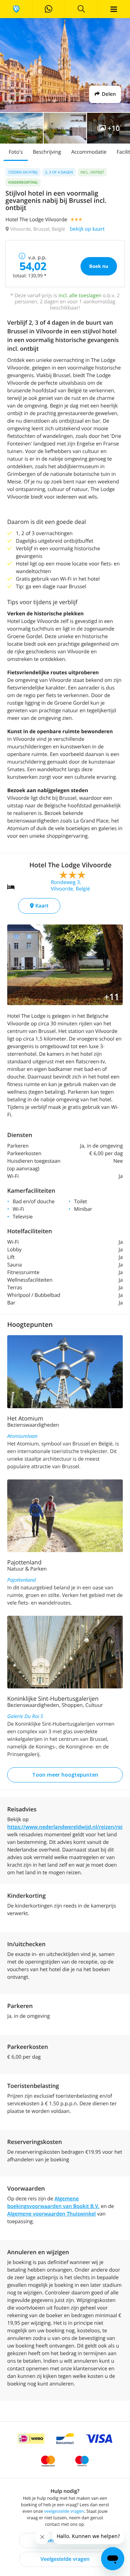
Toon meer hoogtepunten (65, 1775)
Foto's (16, 152)
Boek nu (99, 266)
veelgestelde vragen (64, 2511)
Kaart (41, 906)
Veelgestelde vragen (65, 2559)
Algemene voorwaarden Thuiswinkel (51, 2214)
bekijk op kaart (87, 229)
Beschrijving (47, 152)
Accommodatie (89, 152)
